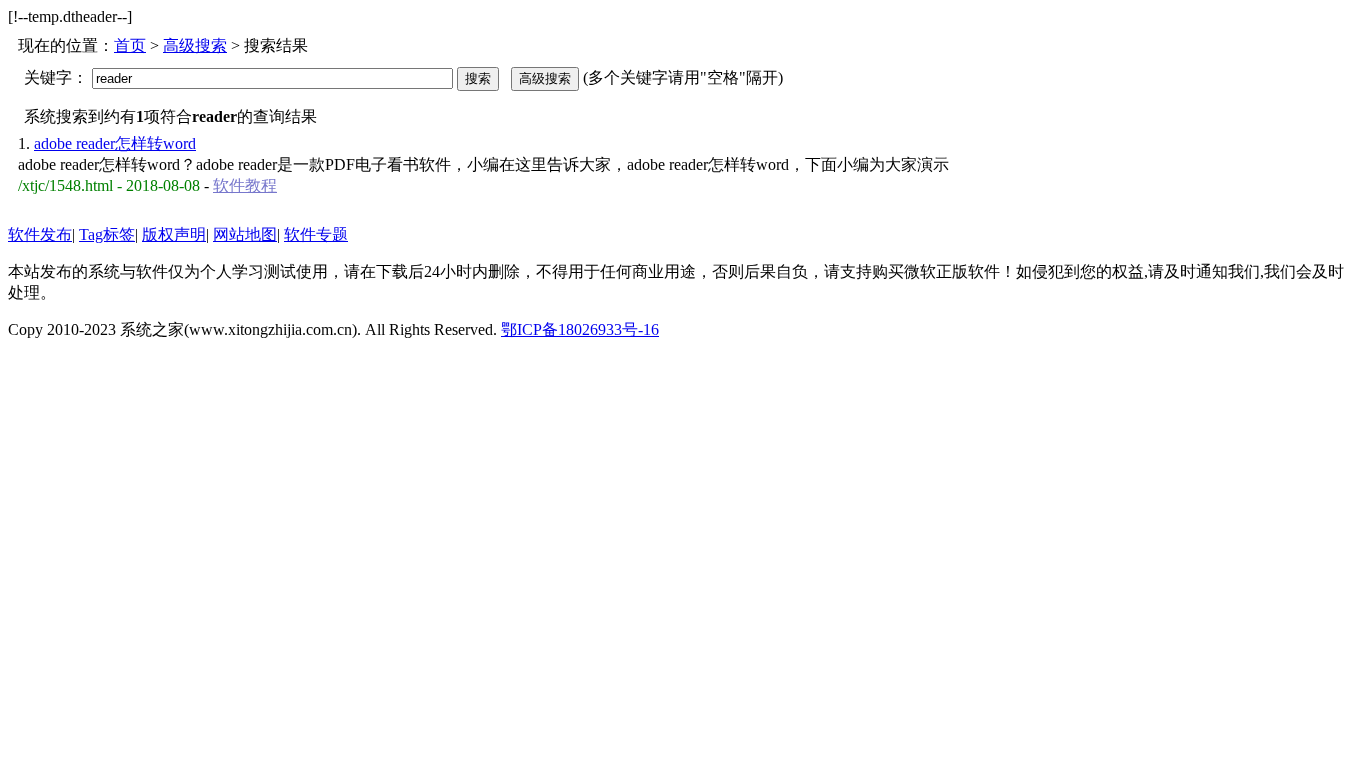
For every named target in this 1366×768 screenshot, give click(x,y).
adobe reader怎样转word (115, 143)
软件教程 (245, 185)
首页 (130, 45)
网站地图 (245, 234)
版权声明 (174, 234)
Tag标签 (107, 234)
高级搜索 (195, 45)
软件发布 (40, 234)
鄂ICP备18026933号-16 (580, 329)
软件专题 (316, 234)
